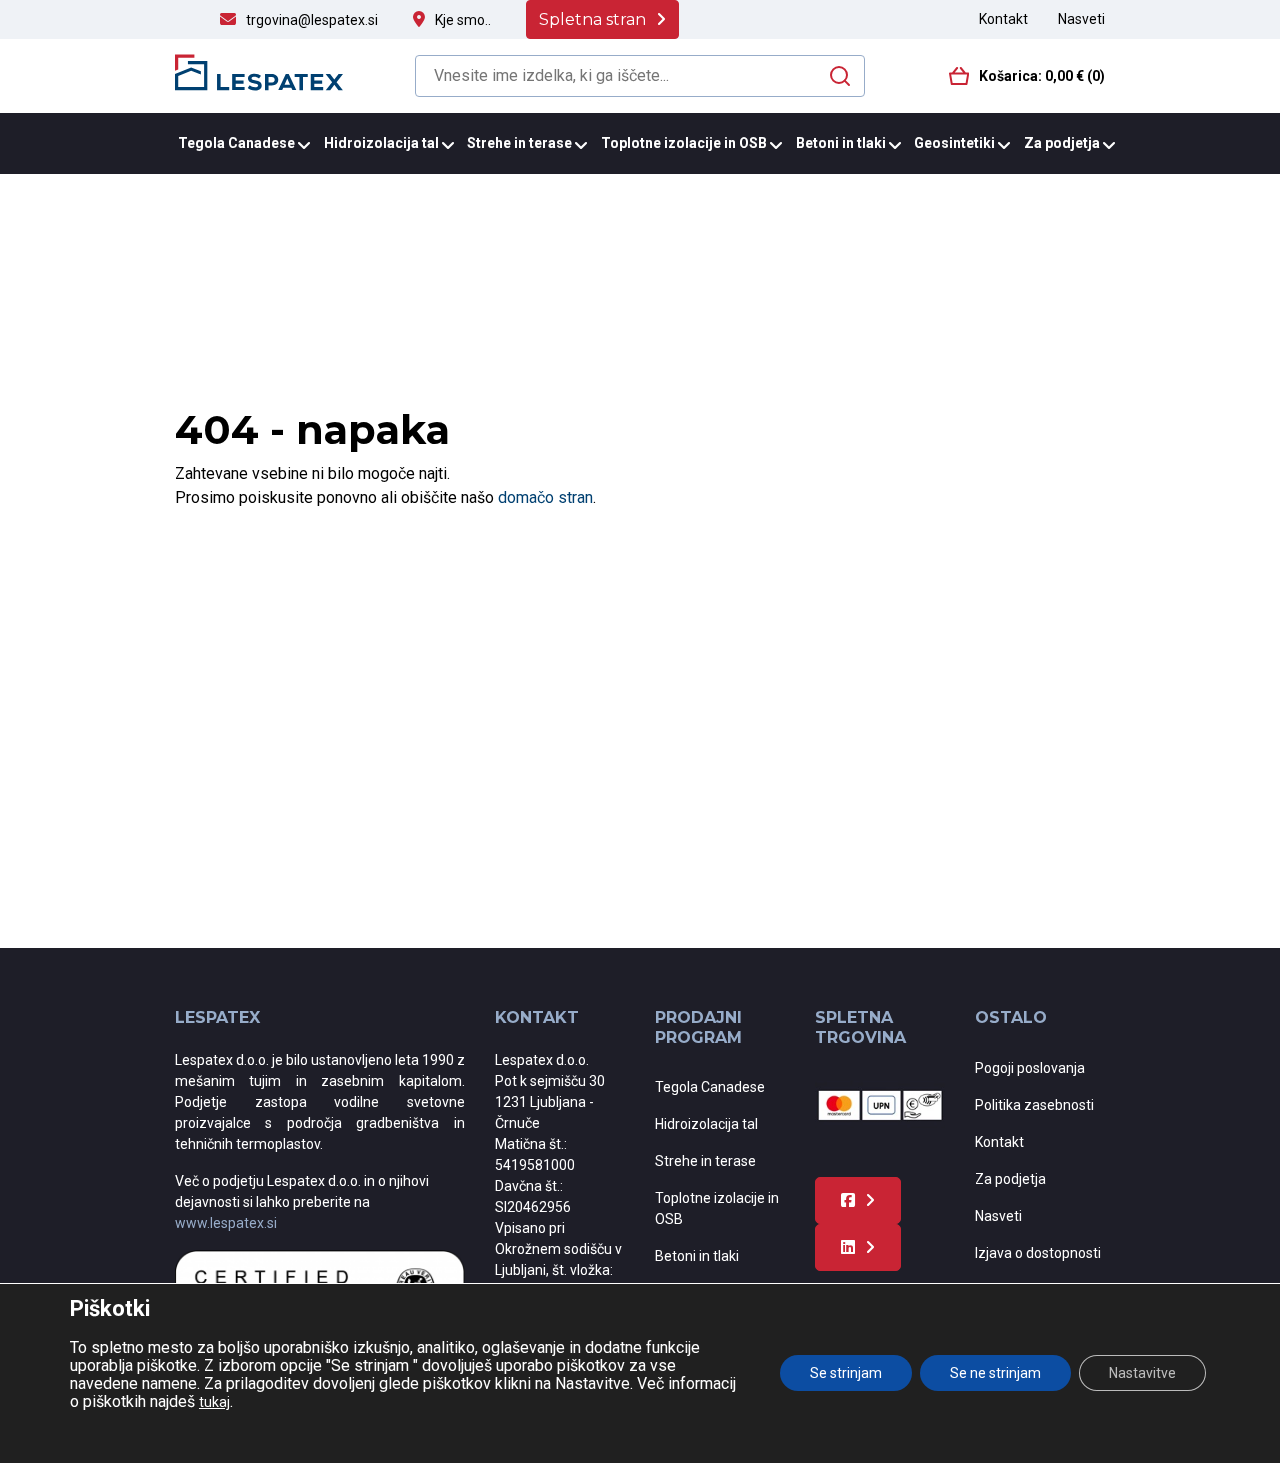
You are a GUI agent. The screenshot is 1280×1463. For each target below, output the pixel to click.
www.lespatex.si (226, 1223)
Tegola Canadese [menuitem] (236, 143)
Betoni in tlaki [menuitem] (841, 143)
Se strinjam (846, 1373)
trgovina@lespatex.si (312, 20)
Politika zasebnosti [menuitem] (1034, 1105)
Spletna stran (592, 19)
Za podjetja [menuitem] (1062, 143)
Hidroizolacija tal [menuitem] (381, 143)
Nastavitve (1142, 1373)
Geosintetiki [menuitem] (954, 143)
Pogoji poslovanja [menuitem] (1030, 1068)
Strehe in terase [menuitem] (519, 143)
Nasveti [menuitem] (1081, 19)
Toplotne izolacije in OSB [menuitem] (684, 143)
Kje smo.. (463, 20)
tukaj (214, 1402)
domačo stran (545, 497)
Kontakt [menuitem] (1003, 19)
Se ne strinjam (995, 1373)
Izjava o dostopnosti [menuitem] (1038, 1253)
